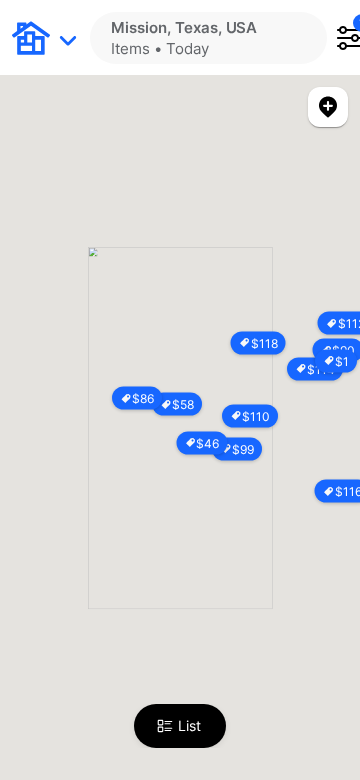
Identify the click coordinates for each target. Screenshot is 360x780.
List (189, 725)
